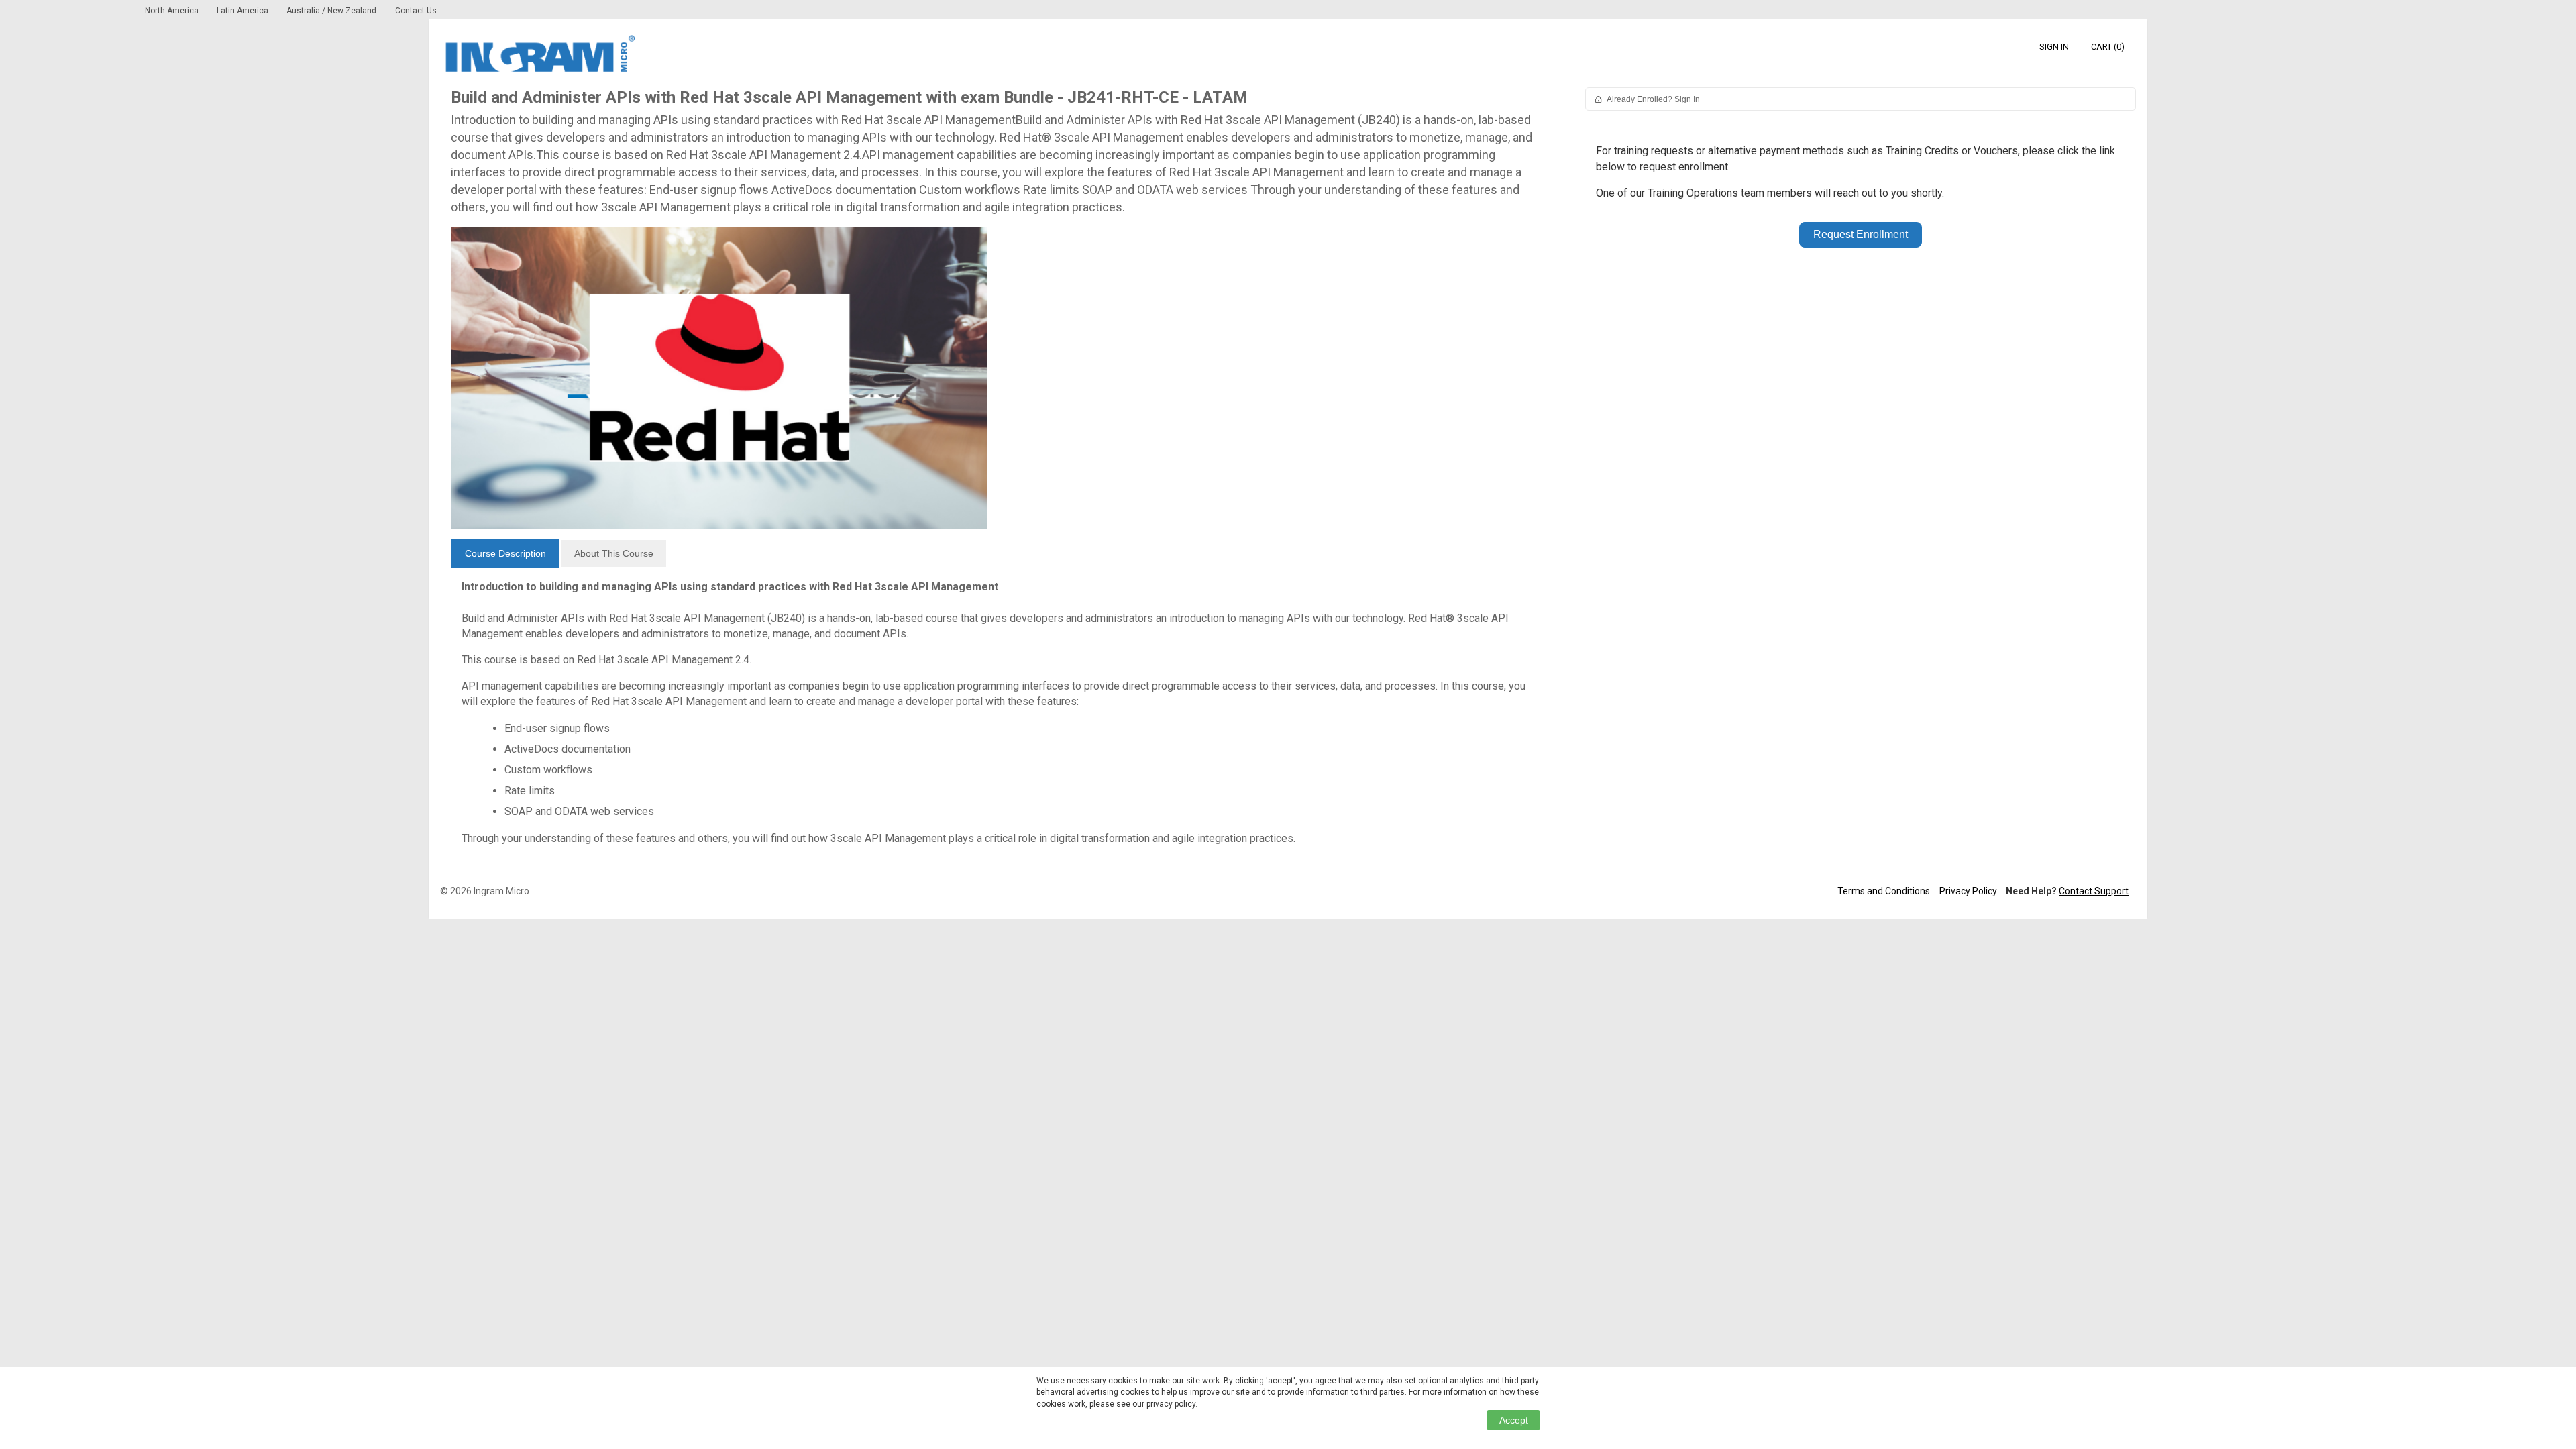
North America (173, 11)
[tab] (505, 553)
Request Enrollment (1861, 234)
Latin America (244, 11)
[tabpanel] (1002, 717)
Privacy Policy (1968, 891)
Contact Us (416, 11)
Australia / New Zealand (331, 11)
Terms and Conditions (1884, 891)
